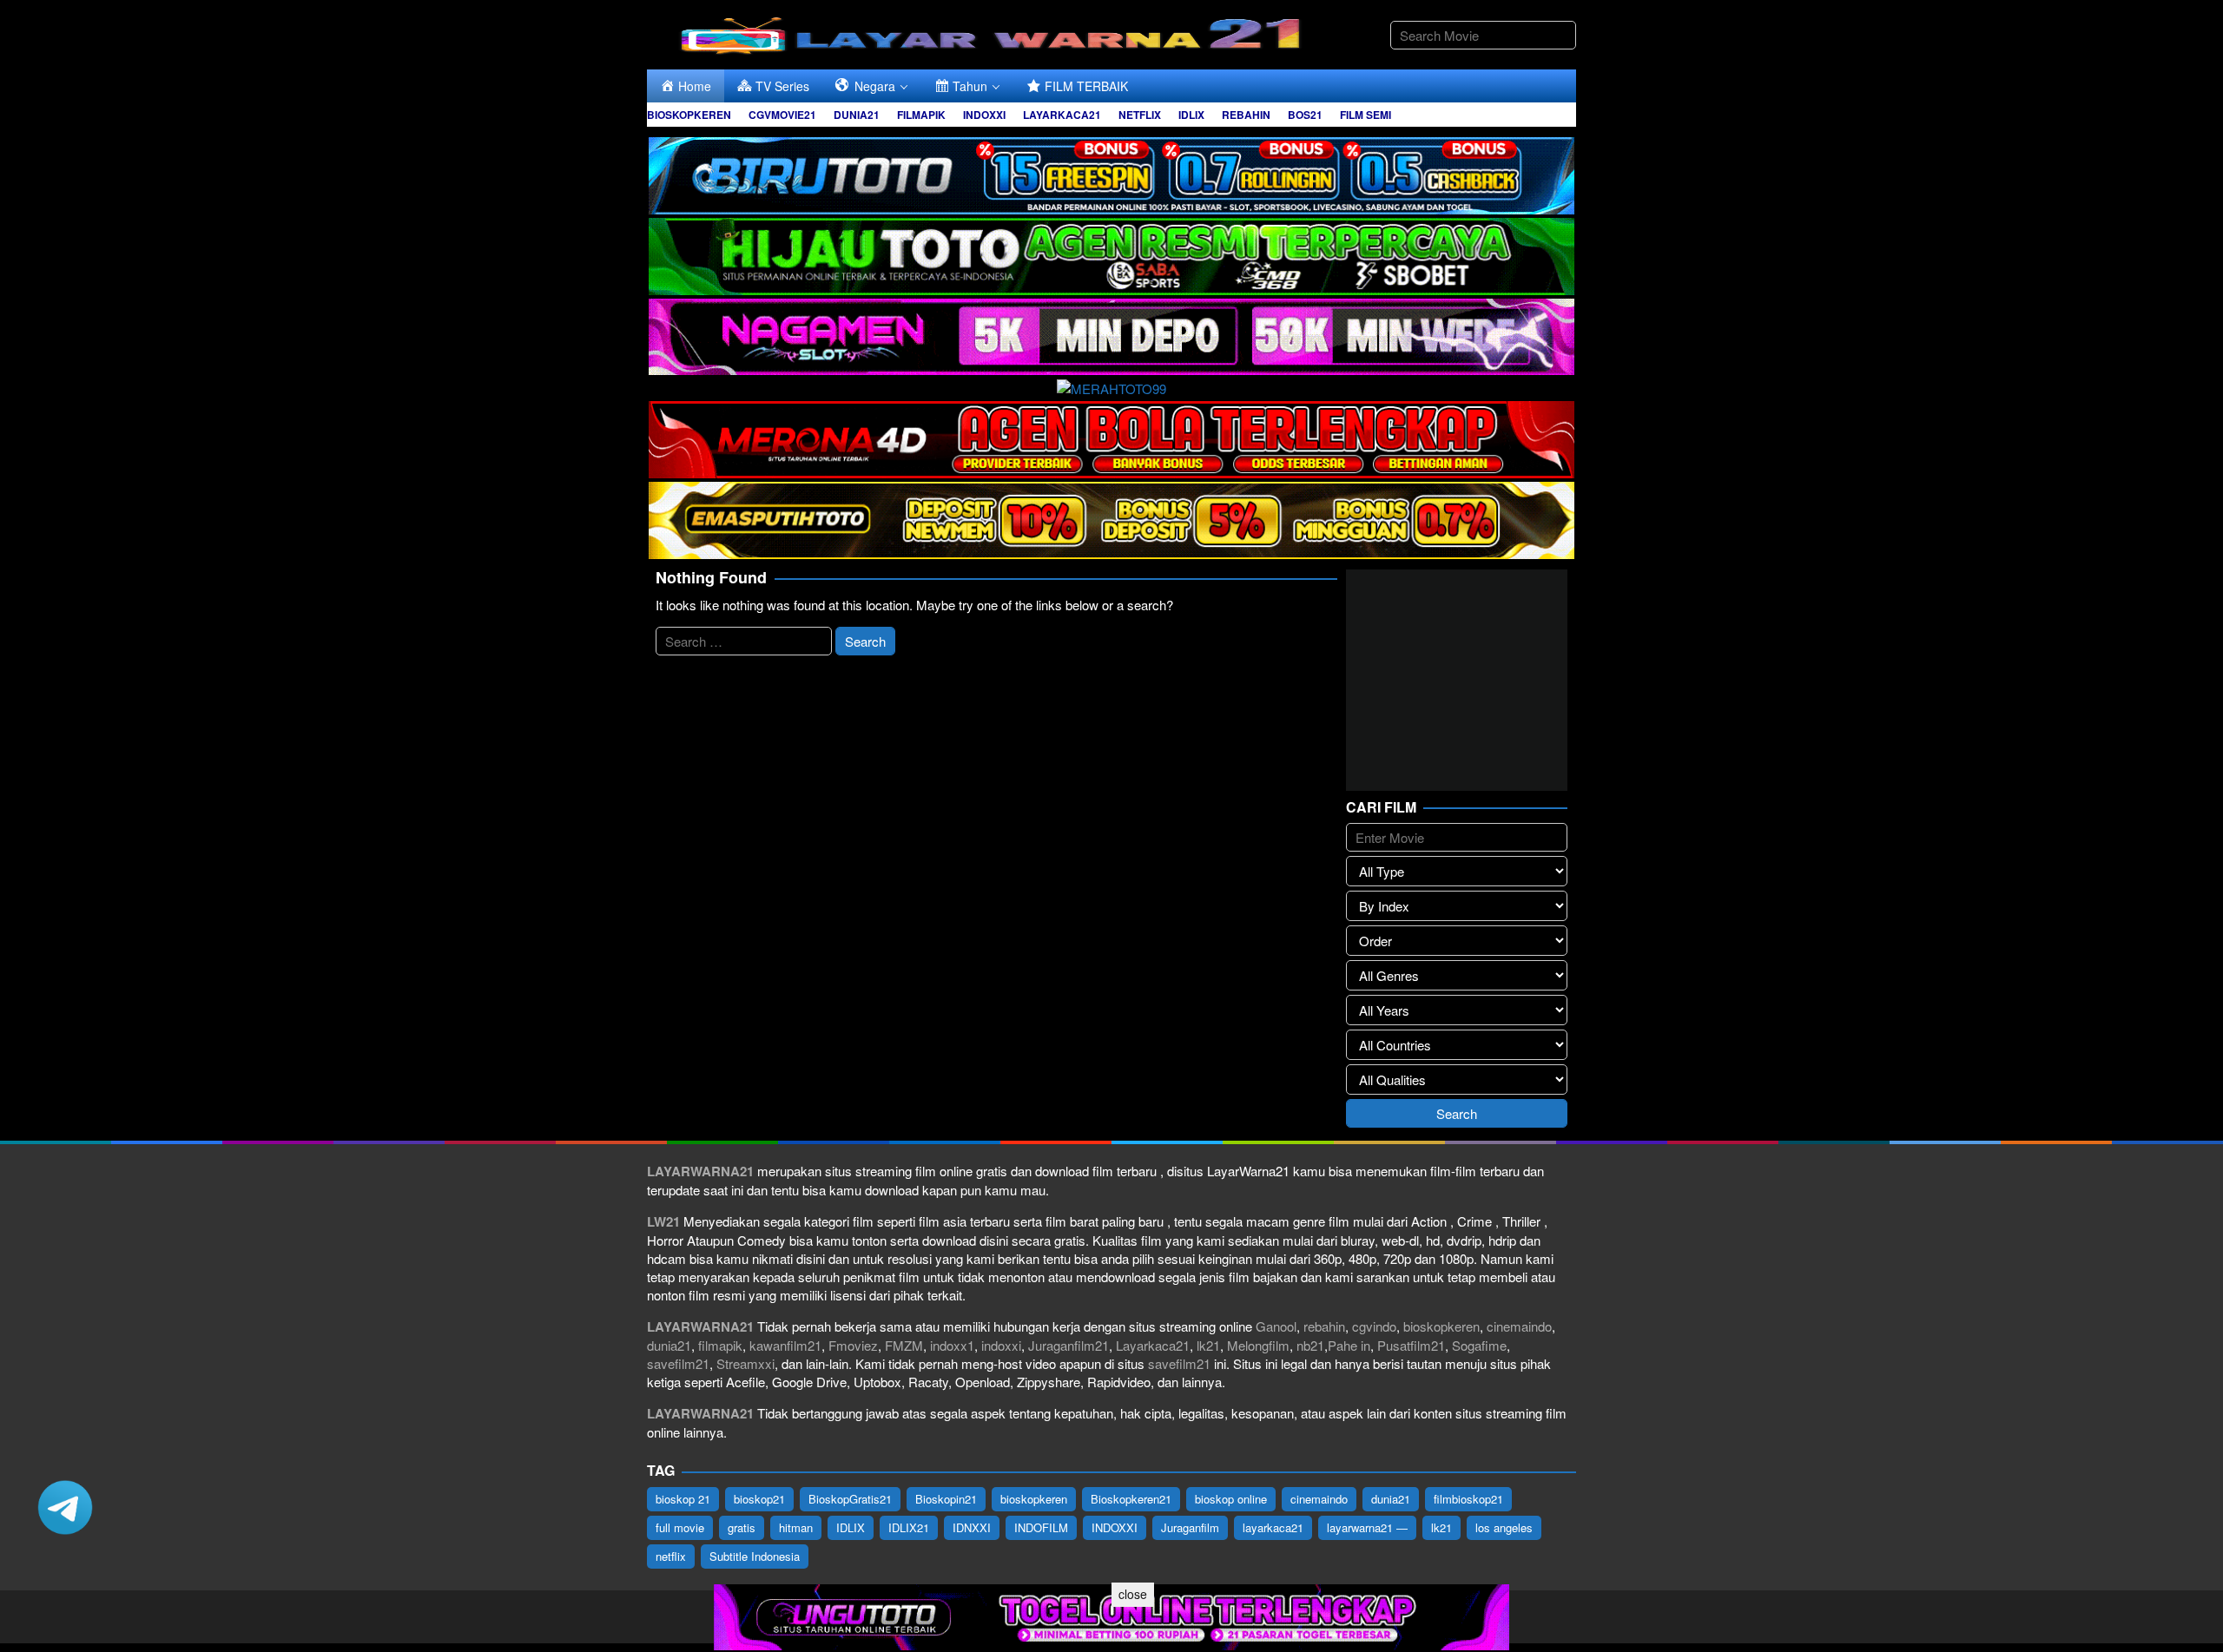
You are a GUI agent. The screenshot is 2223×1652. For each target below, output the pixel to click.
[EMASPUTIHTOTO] (1111, 518)
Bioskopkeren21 (1131, 1499)
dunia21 (669, 1345)
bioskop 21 (683, 1499)
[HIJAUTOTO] (1111, 254)
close (1133, 1594)
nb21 (1310, 1345)
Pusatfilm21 (1411, 1345)
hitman (796, 1527)
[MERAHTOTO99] (1111, 386)
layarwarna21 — (1367, 1527)
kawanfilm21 (785, 1345)
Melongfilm (1258, 1345)
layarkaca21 (1273, 1527)
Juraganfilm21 (1069, 1345)
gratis (742, 1527)
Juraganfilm (1190, 1527)
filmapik (720, 1345)
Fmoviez (853, 1345)
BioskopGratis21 (850, 1499)
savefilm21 (678, 1363)
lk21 (1208, 1345)
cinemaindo (1519, 1326)
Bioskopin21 (946, 1499)
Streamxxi (745, 1363)
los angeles (1504, 1527)
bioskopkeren (1441, 1326)
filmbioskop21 (1468, 1499)
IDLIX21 (909, 1527)
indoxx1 (952, 1345)
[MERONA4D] (1111, 437)
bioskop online (1231, 1499)
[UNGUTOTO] (1111, 1615)
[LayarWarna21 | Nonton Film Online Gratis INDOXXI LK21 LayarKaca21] (994, 33)
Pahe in (1349, 1345)
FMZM (904, 1345)
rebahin (1324, 1326)
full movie (680, 1527)
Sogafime (1479, 1345)
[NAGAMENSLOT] (1111, 335)
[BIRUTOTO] (1111, 173)
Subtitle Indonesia (755, 1556)
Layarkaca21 (1153, 1345)
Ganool (1276, 1326)
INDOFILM (1041, 1527)
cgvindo (1374, 1326)
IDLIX (851, 1527)
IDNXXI (972, 1527)
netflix (671, 1556)
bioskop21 (759, 1499)
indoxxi (1001, 1345)
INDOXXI (1115, 1527)
